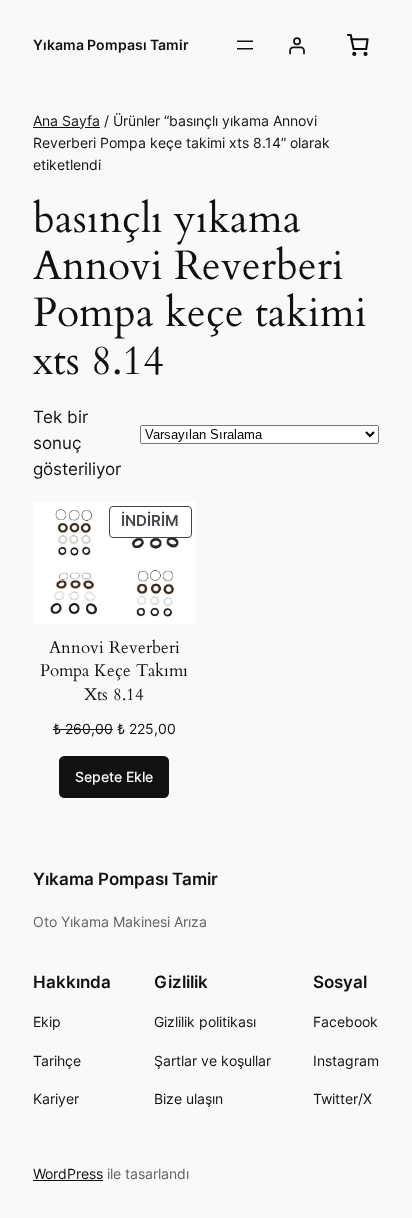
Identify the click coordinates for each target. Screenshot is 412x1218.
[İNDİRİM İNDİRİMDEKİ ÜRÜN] (114, 561)
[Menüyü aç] (245, 45)
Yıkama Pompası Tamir (111, 44)
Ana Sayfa (66, 120)
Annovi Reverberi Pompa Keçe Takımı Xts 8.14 (114, 671)
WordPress (68, 1173)
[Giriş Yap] (297, 45)
